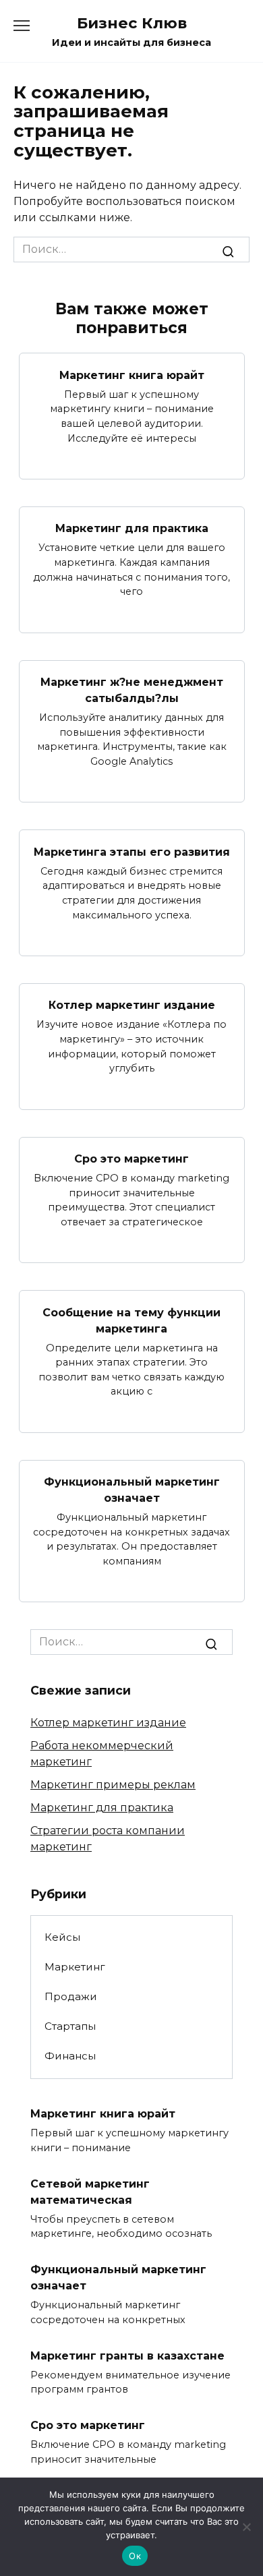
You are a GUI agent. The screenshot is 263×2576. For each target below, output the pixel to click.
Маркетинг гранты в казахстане (127, 2355)
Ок (135, 2556)
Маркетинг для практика (132, 528)
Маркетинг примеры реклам (113, 1785)
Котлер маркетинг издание (132, 1005)
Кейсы (62, 1937)
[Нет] (246, 2527)
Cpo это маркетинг (131, 1159)
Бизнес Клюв (132, 23)
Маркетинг (75, 1967)
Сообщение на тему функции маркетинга (131, 1320)
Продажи (71, 1996)
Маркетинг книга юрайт (132, 375)
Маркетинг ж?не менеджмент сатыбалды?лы (132, 690)
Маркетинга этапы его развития (132, 851)
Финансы (70, 2056)
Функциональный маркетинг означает (132, 1490)
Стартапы (70, 2026)
